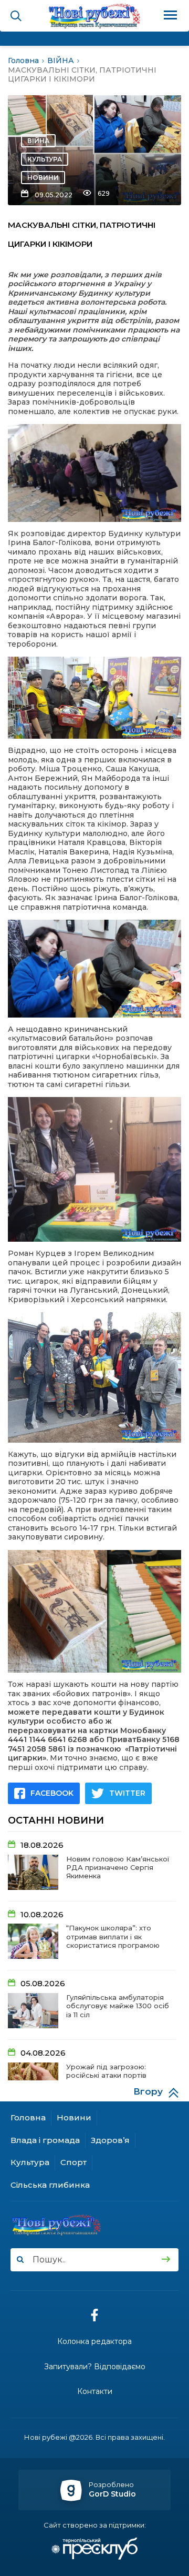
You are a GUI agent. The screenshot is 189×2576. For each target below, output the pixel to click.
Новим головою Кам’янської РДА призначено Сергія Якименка (118, 1868)
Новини (43, 178)
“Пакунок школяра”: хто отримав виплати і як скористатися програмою (113, 1936)
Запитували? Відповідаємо (95, 2367)
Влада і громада (45, 2140)
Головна (28, 2117)
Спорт (73, 2162)
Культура (45, 159)
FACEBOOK (52, 1793)
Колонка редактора (94, 2342)
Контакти (95, 2392)
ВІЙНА (38, 141)
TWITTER (127, 1793)
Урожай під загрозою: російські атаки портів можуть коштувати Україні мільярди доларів (113, 2080)
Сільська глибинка (50, 2185)
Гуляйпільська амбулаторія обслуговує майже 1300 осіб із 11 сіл (118, 2006)
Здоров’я (110, 2140)
